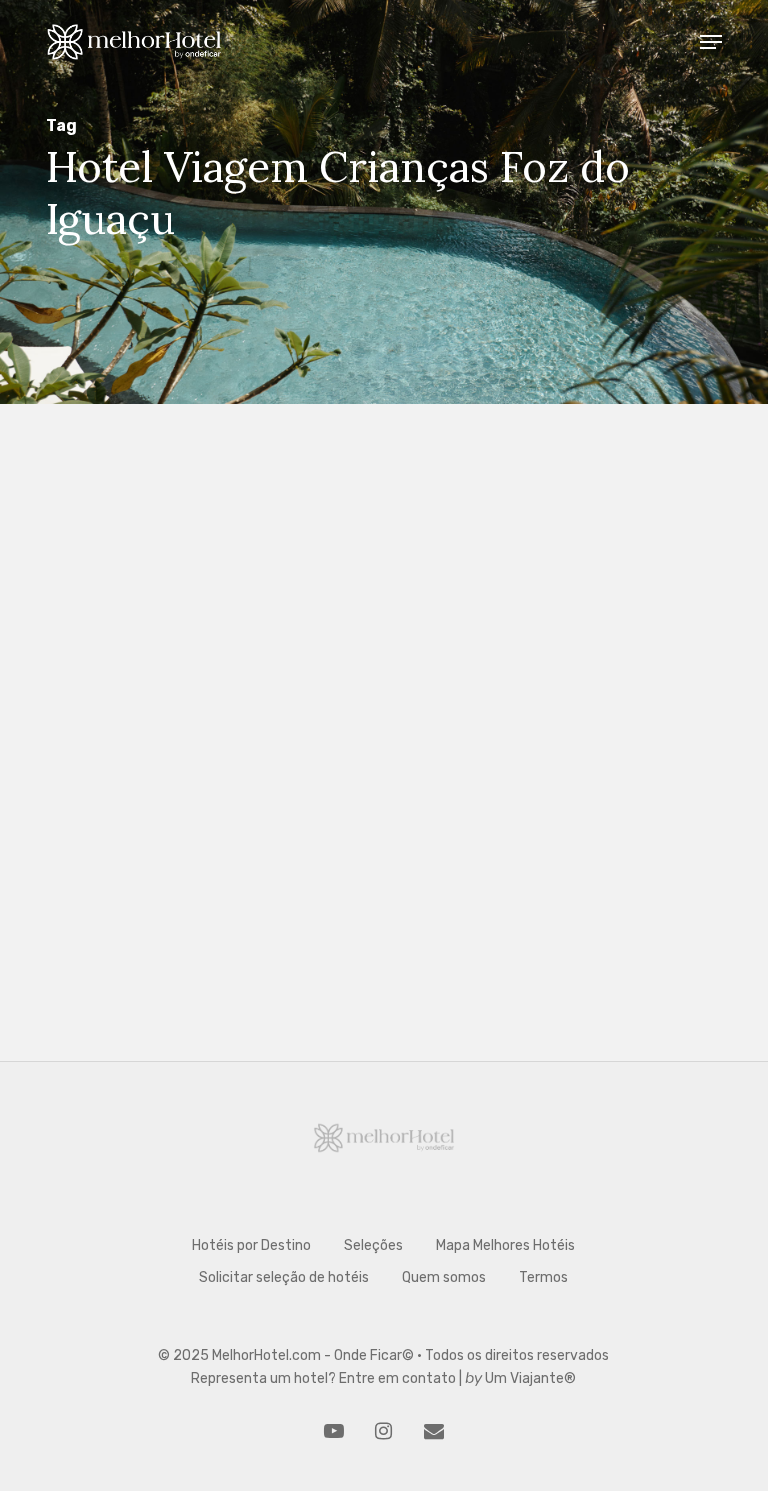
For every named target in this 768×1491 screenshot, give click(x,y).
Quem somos (444, 1277)
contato (429, 1378)
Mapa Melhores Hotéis (505, 1245)
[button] (711, 42)
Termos (543, 1277)
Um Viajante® (530, 1378)
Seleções (162, 1175)
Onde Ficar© (374, 1355)
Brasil (98, 1175)
